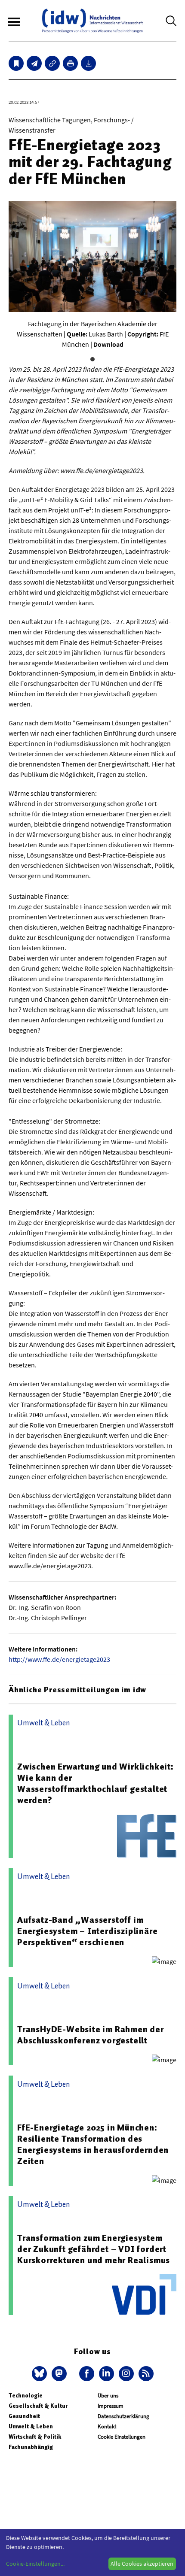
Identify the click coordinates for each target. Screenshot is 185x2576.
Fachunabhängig (31, 2447)
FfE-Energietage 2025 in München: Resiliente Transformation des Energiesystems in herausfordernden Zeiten (93, 2144)
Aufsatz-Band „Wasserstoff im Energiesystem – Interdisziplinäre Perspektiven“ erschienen (87, 1931)
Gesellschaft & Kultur (38, 2406)
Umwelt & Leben (31, 2426)
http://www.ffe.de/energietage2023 (59, 1659)
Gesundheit (24, 2416)
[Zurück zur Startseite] (92, 21)
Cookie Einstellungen (122, 2437)
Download (108, 344)
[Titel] (16, 63)
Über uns (108, 2396)
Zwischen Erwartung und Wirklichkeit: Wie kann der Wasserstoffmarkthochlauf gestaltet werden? (96, 1783)
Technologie (26, 2396)
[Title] (52, 63)
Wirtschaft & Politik (35, 2437)
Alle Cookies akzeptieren (142, 2564)
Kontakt (107, 2426)
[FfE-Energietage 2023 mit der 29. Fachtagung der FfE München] (34, 63)
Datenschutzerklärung (123, 2416)
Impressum (111, 2406)
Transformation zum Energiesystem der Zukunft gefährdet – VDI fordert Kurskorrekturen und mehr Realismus (94, 2249)
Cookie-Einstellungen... (35, 2564)
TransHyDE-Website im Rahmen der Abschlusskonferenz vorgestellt (91, 2035)
